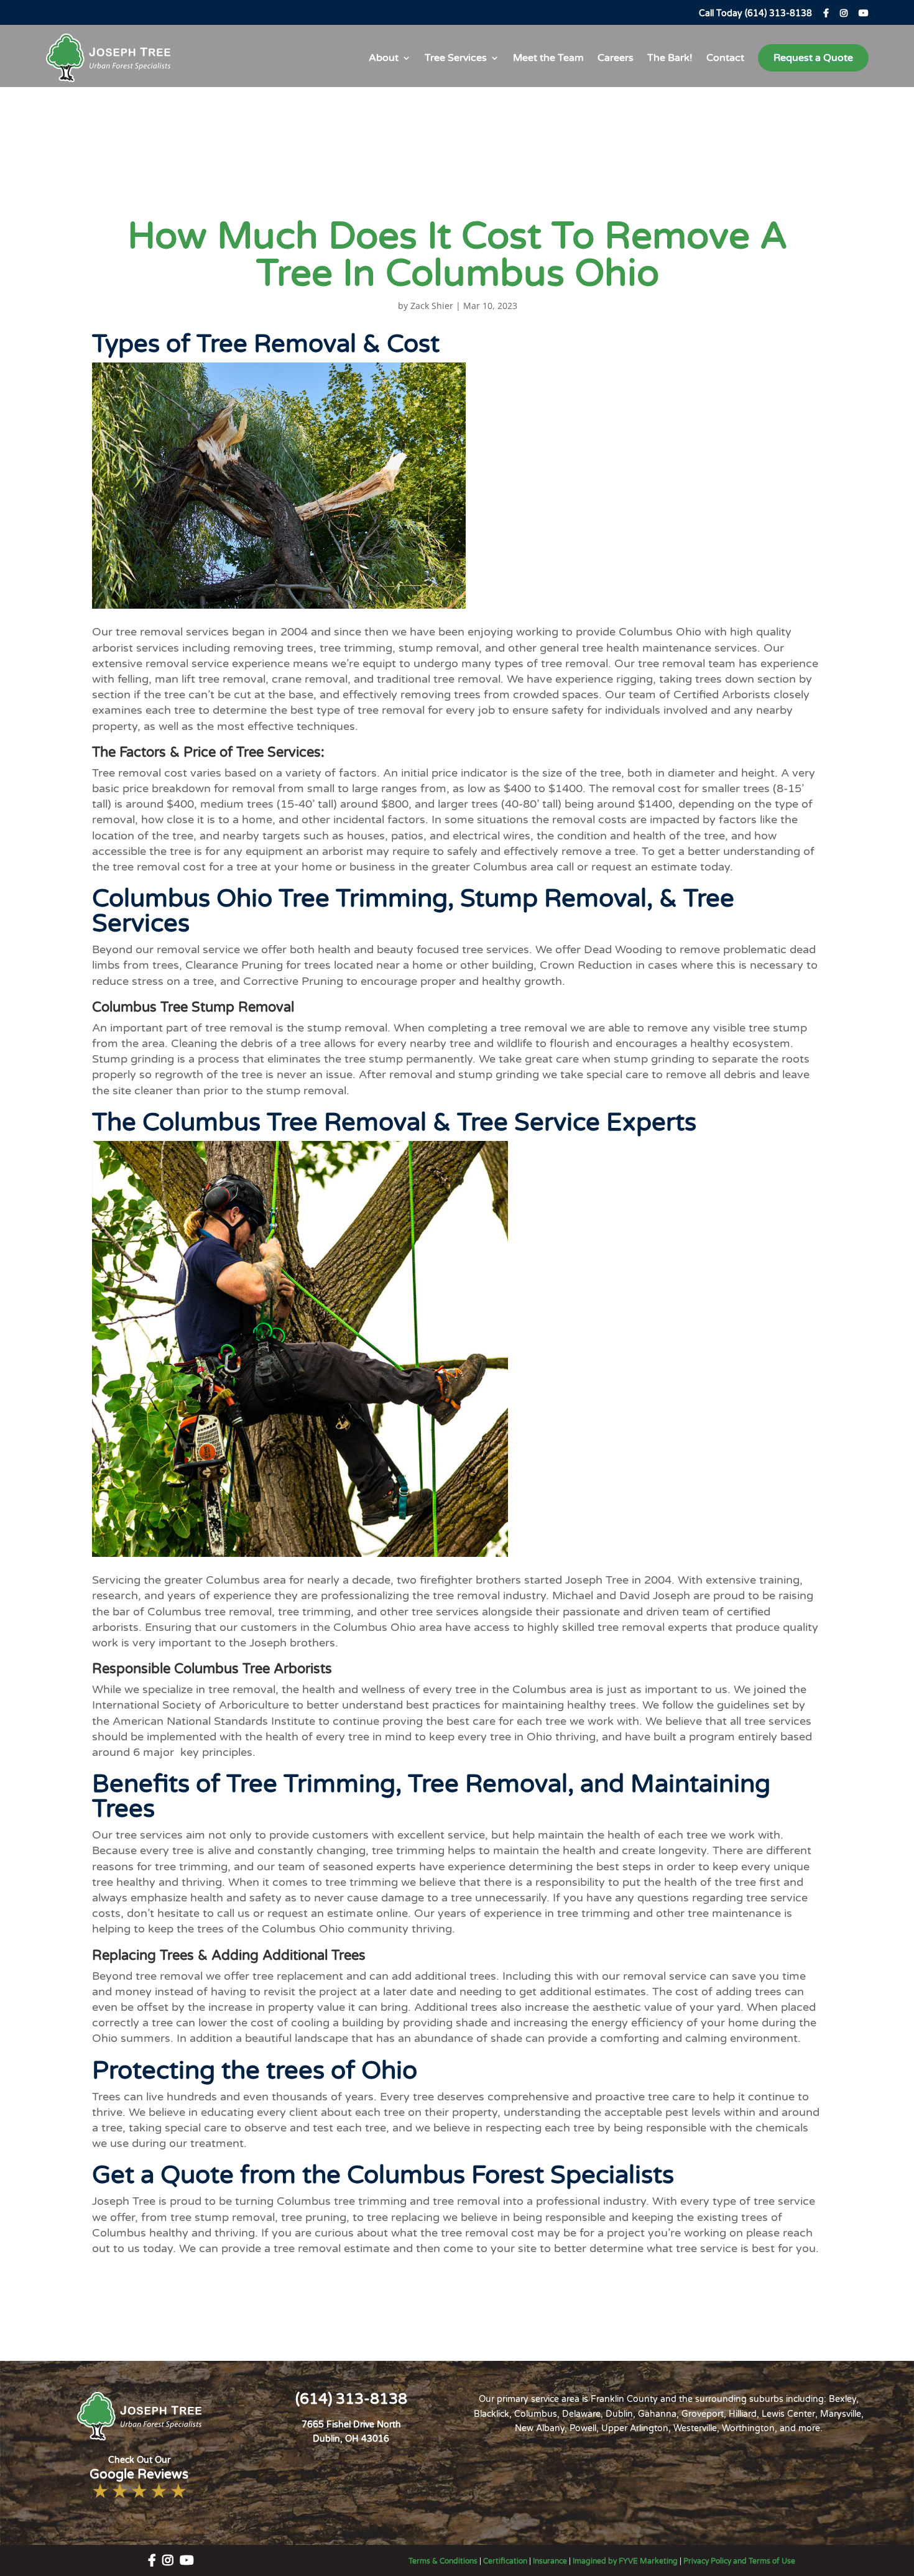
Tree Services (456, 58)
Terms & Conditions (443, 2561)
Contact (725, 58)
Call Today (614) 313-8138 (755, 13)
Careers (616, 58)
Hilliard (743, 2414)
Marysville (841, 2414)
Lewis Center (788, 2414)
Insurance (550, 2561)
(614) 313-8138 (351, 2399)
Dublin (619, 2414)
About (384, 58)
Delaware (581, 2414)
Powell (583, 2428)
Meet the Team (548, 58)
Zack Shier (432, 306)
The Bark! (670, 58)
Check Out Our (139, 2469)
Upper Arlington (635, 2428)
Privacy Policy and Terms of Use (739, 2561)
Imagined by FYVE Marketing (625, 2561)
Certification (505, 2561)
